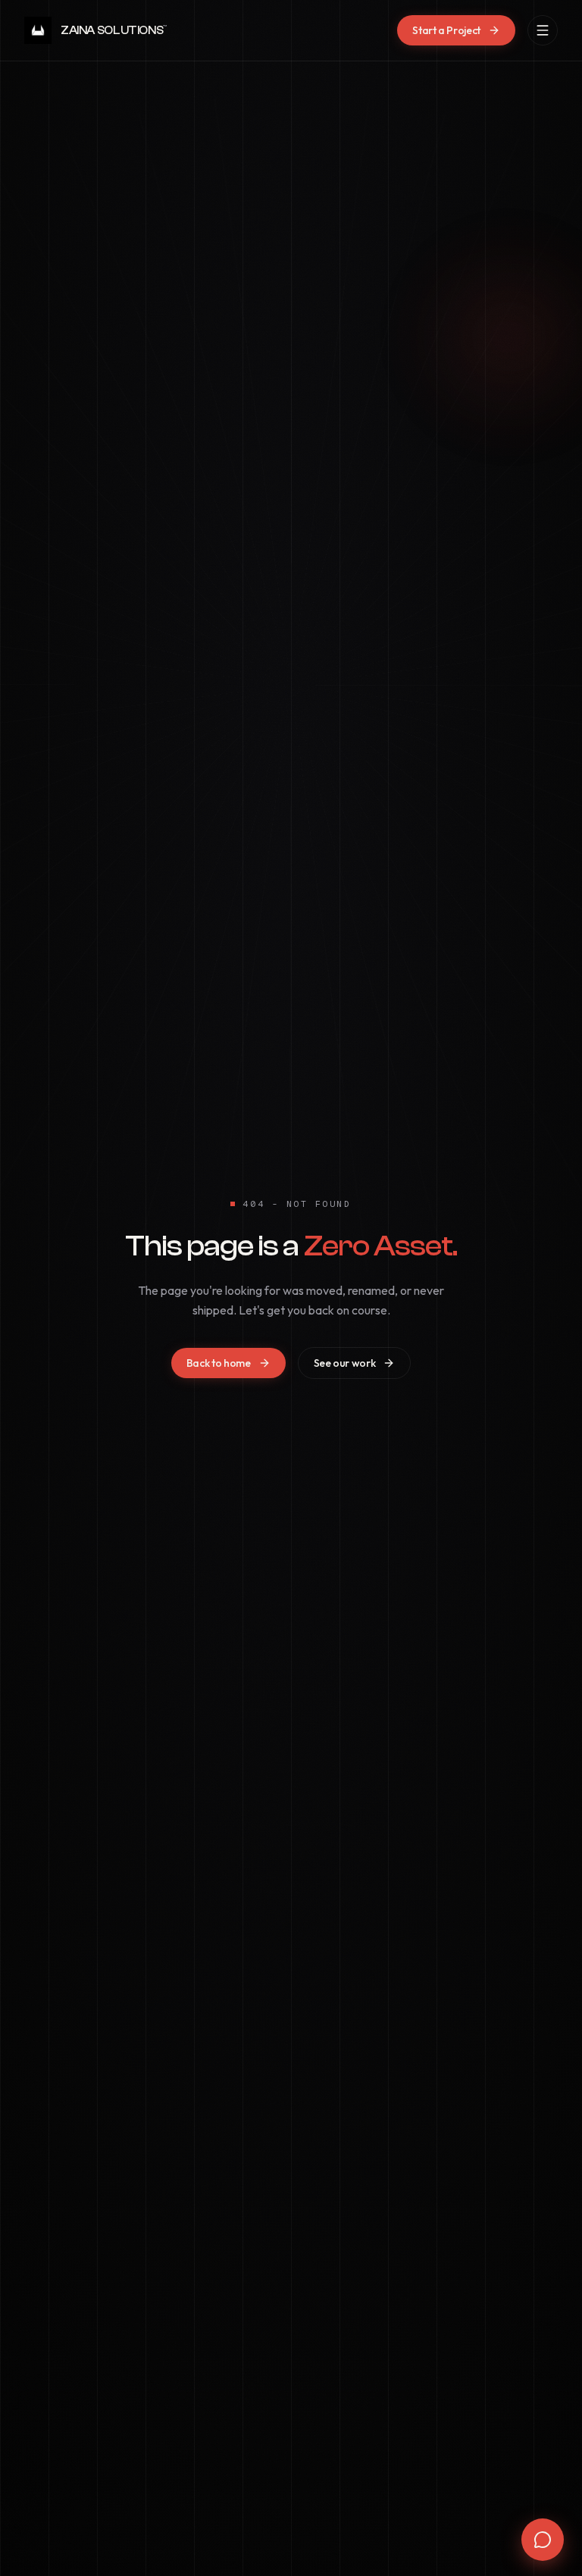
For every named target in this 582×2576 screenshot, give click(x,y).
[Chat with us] (543, 2540)
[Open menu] (543, 30)
